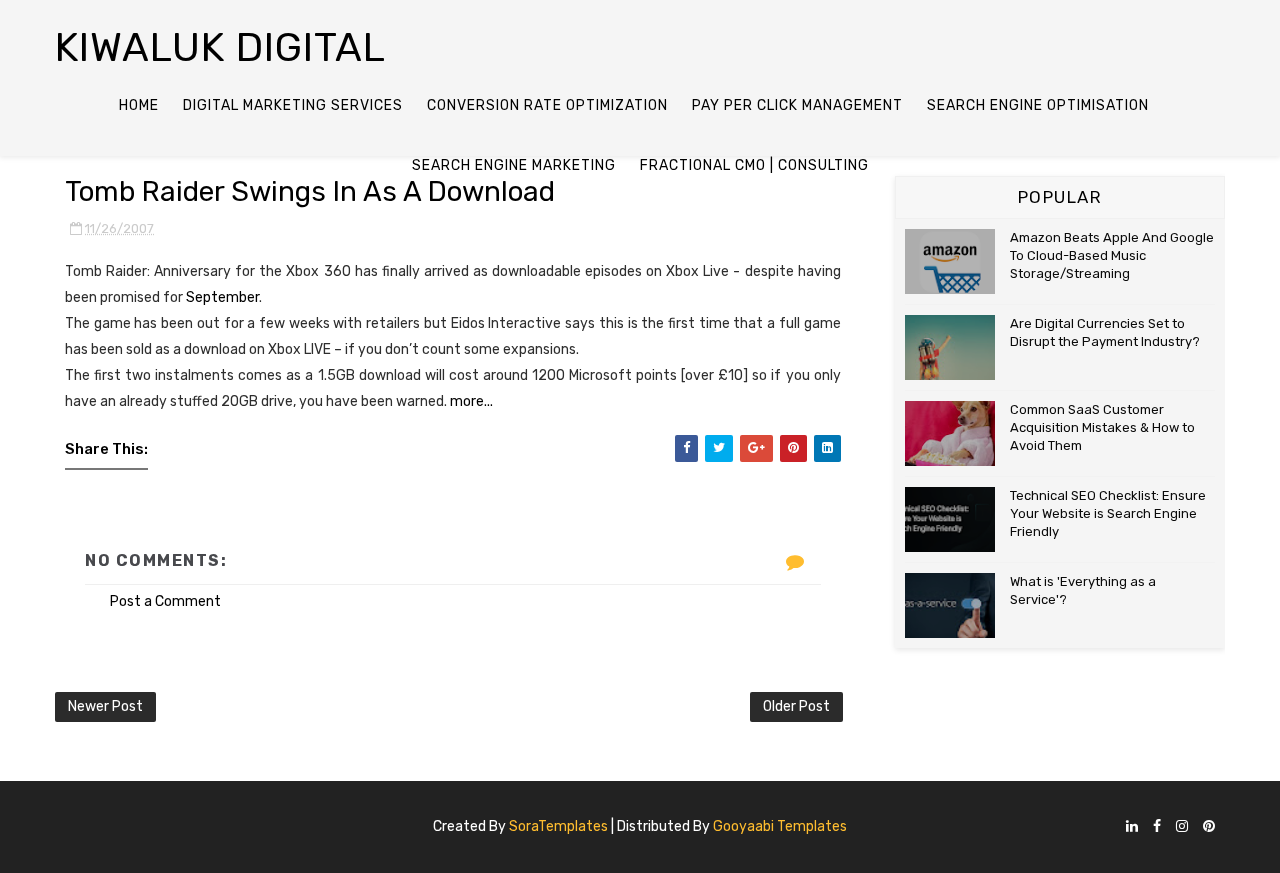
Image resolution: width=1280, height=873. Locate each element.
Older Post (796, 706)
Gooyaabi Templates (780, 826)
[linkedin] (1132, 827)
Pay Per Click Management (797, 105)
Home (139, 105)
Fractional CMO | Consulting (754, 165)
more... (471, 401)
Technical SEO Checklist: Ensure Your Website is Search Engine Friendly (1108, 513)
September (222, 297)
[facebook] (1157, 827)
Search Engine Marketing (514, 165)
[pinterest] (1209, 827)
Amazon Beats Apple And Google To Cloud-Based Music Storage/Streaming (1112, 255)
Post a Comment (165, 601)
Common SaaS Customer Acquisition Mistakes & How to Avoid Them (1102, 427)
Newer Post (105, 706)
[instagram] (1182, 827)
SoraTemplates (558, 826)
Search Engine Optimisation (1038, 105)
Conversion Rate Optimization (547, 105)
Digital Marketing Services (293, 105)
